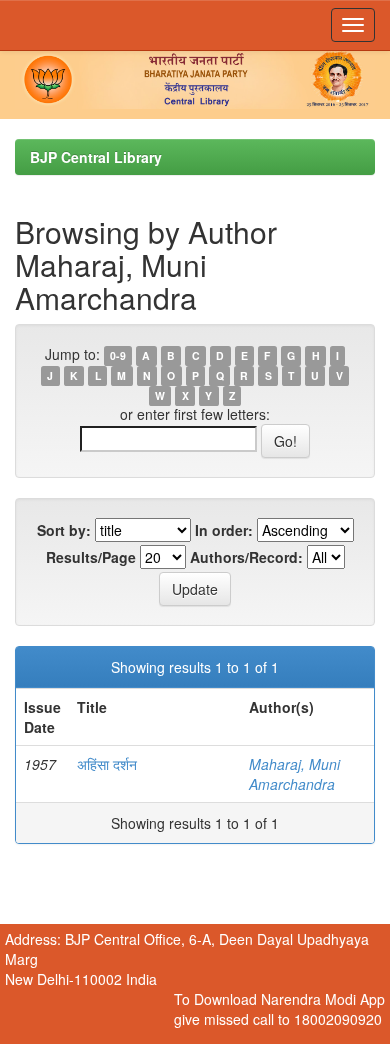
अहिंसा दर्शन (107, 764)
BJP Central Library (96, 157)
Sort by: (64, 530)
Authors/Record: (246, 557)
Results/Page (91, 557)
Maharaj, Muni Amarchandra (294, 774)
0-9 (118, 355)
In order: (224, 530)
